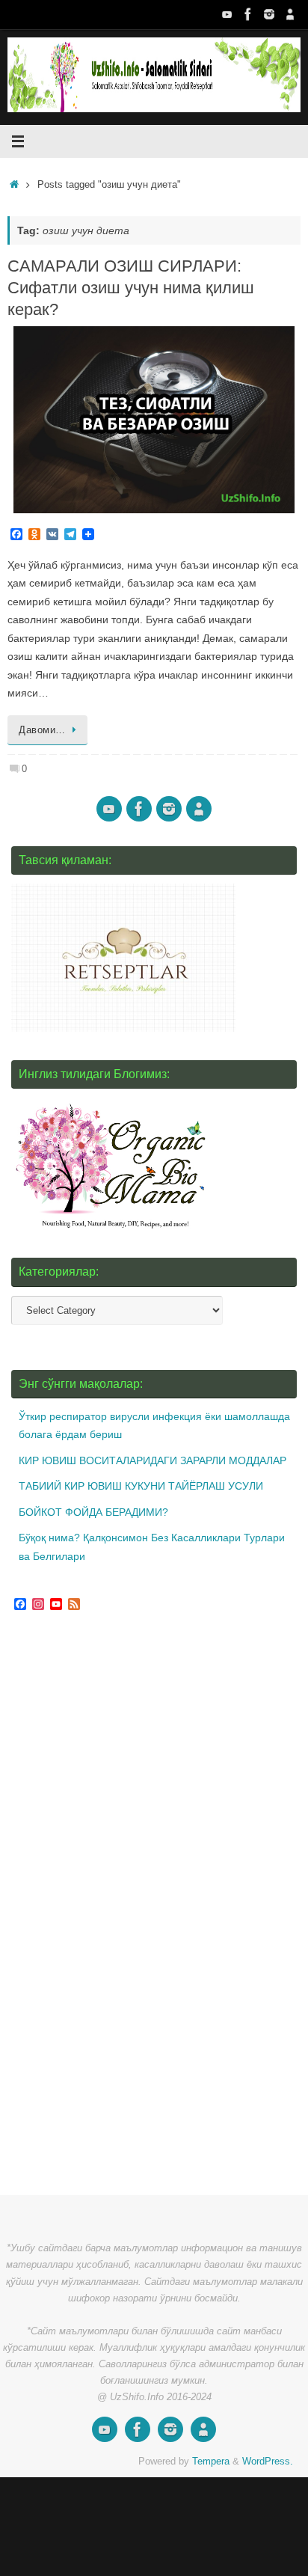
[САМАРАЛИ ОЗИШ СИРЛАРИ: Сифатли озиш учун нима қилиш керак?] (154, 420)
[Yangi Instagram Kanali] (269, 14)
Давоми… (42, 730)
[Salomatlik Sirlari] (227, 14)
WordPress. (268, 2461)
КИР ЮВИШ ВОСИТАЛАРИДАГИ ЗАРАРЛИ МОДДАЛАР (153, 1460)
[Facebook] (248, 14)
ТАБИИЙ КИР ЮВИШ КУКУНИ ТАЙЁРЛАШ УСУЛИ (141, 1486)
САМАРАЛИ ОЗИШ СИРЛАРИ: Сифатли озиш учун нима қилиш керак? (131, 287)
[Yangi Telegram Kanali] (290, 14)
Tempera (211, 2461)
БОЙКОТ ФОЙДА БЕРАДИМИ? (93, 1512)
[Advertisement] (123, 1906)
